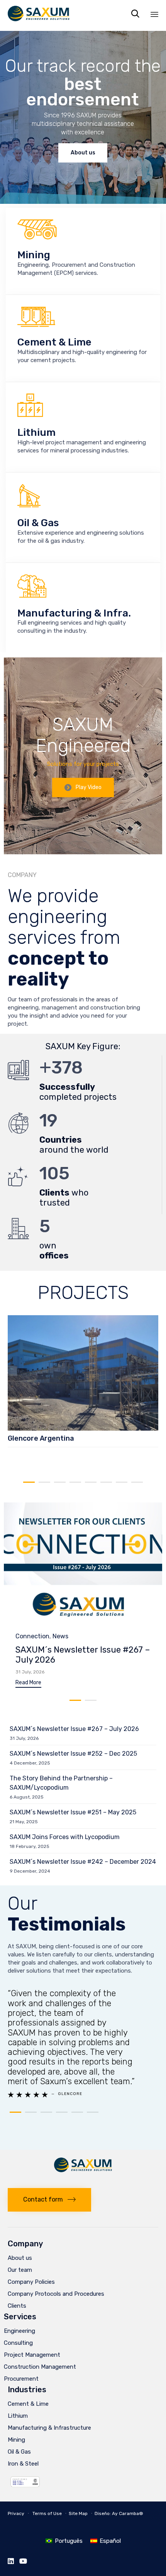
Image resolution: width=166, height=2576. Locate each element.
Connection (32, 1636)
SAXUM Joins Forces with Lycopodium (65, 1837)
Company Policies (31, 2282)
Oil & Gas (19, 2452)
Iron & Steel (23, 2464)
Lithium (18, 2416)
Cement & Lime (28, 2404)
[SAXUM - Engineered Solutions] (39, 14)
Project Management (32, 2355)
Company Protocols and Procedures (56, 2294)
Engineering (19, 2331)
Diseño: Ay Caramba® (119, 2513)
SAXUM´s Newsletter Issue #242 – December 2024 (83, 1862)
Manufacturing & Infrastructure (49, 2428)
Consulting (18, 2343)
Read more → (26, 1459)
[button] (83, 788)
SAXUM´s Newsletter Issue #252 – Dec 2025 (73, 1754)
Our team (20, 2270)
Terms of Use (47, 2513)
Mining (16, 2440)
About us (20, 2258)
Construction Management (40, 2367)
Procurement (21, 2379)
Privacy (16, 2513)
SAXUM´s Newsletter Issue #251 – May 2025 (73, 1812)
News (60, 1636)
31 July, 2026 (30, 1672)
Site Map (78, 2513)
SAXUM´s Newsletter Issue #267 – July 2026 (83, 1655)
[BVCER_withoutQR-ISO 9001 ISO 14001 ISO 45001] (25, 2492)
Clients (17, 2306)
